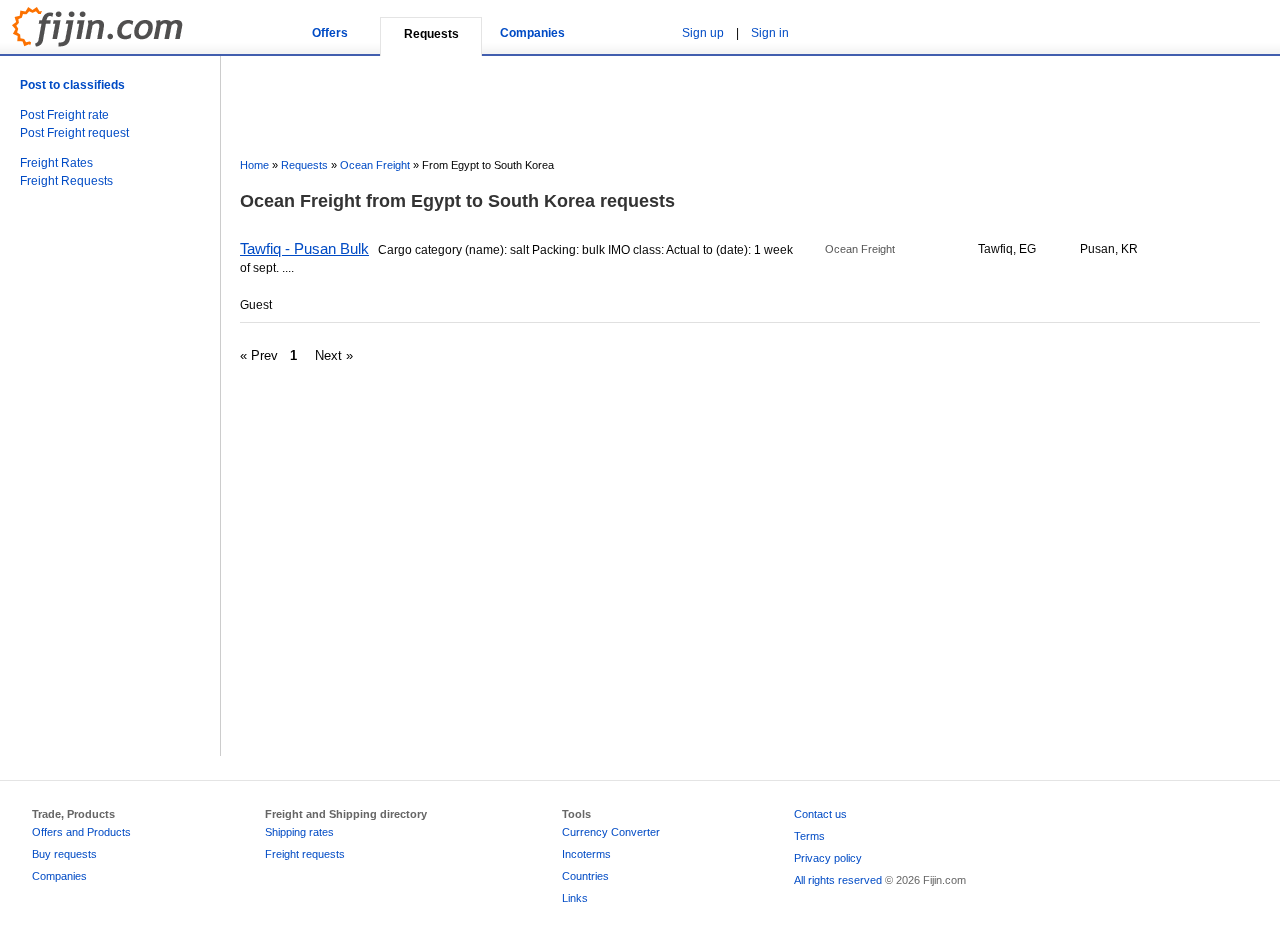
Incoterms (586, 854)
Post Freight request (74, 133)
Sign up (703, 33)
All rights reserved (838, 880)
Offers (330, 33)
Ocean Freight (375, 165)
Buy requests (64, 854)
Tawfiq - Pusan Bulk (304, 248)
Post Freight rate (64, 115)
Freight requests (305, 854)
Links (575, 898)
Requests (304, 165)
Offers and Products (81, 832)
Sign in (770, 33)
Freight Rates (56, 163)
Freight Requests (66, 181)
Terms (809, 836)
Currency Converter (611, 832)
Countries (585, 876)
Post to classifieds (72, 85)
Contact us (820, 814)
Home (254, 165)
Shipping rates (299, 832)
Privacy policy (828, 858)
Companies (532, 33)
